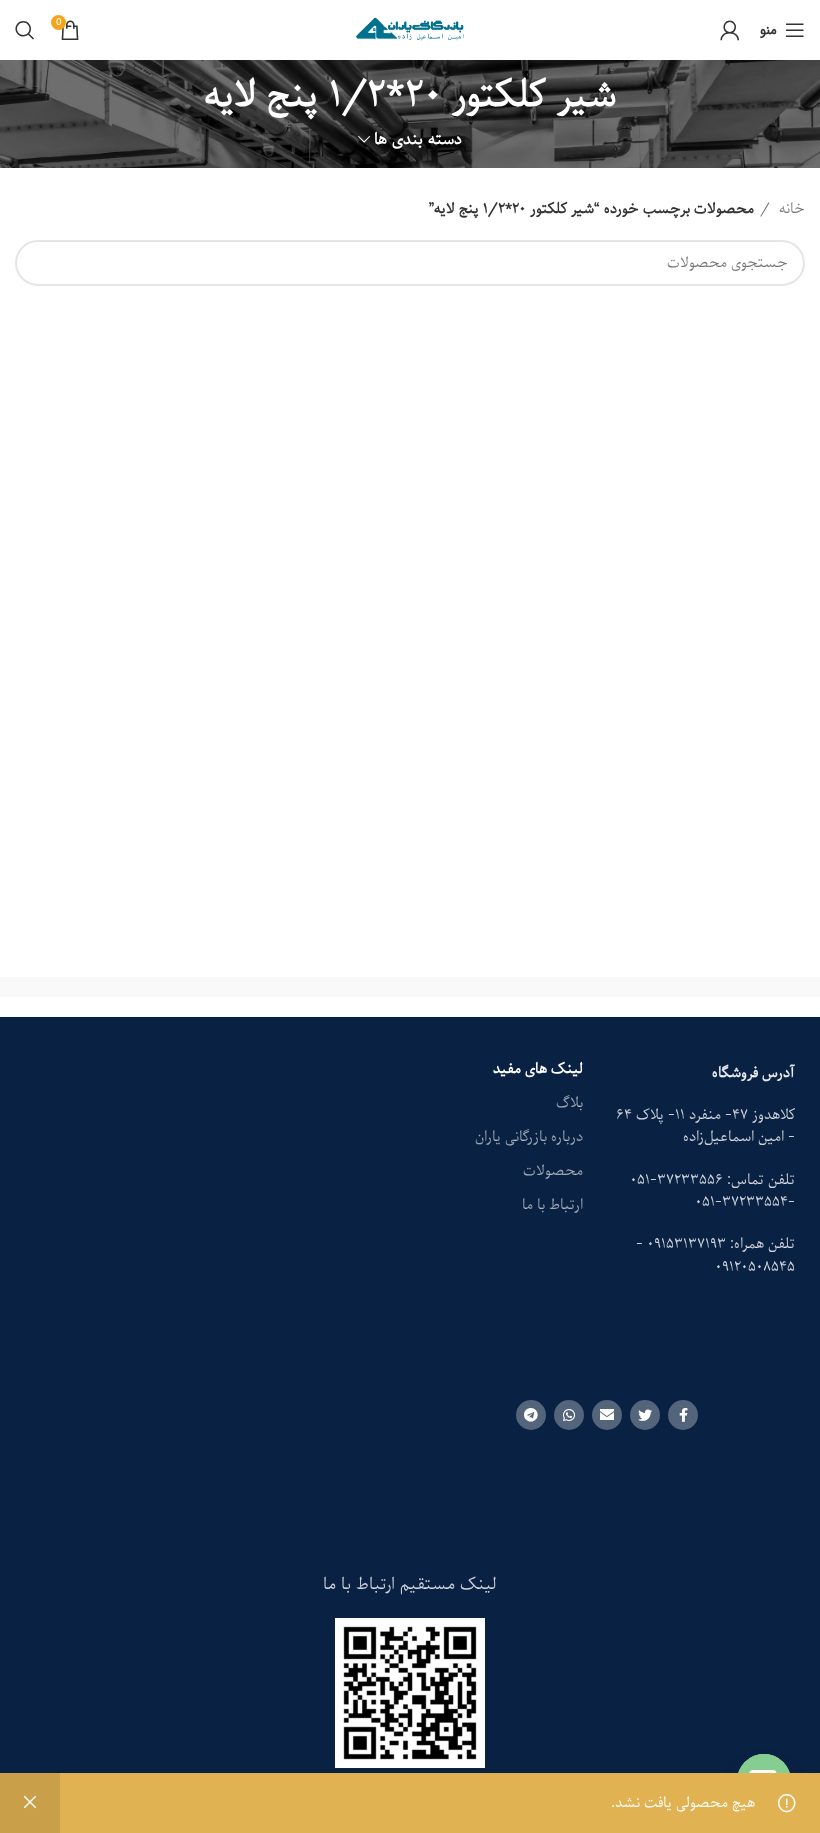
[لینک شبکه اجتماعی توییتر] (645, 1415)
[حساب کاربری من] (730, 30)
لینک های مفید (538, 1069)
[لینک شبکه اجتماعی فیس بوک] (683, 1415)
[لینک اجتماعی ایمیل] (607, 1415)
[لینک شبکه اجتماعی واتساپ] (569, 1415)
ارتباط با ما (552, 1205)
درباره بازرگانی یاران (529, 1137)
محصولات (553, 1171)
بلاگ (569, 1103)
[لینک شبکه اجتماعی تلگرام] (531, 1415)
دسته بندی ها (418, 139)
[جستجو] (25, 30)
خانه (790, 209)
